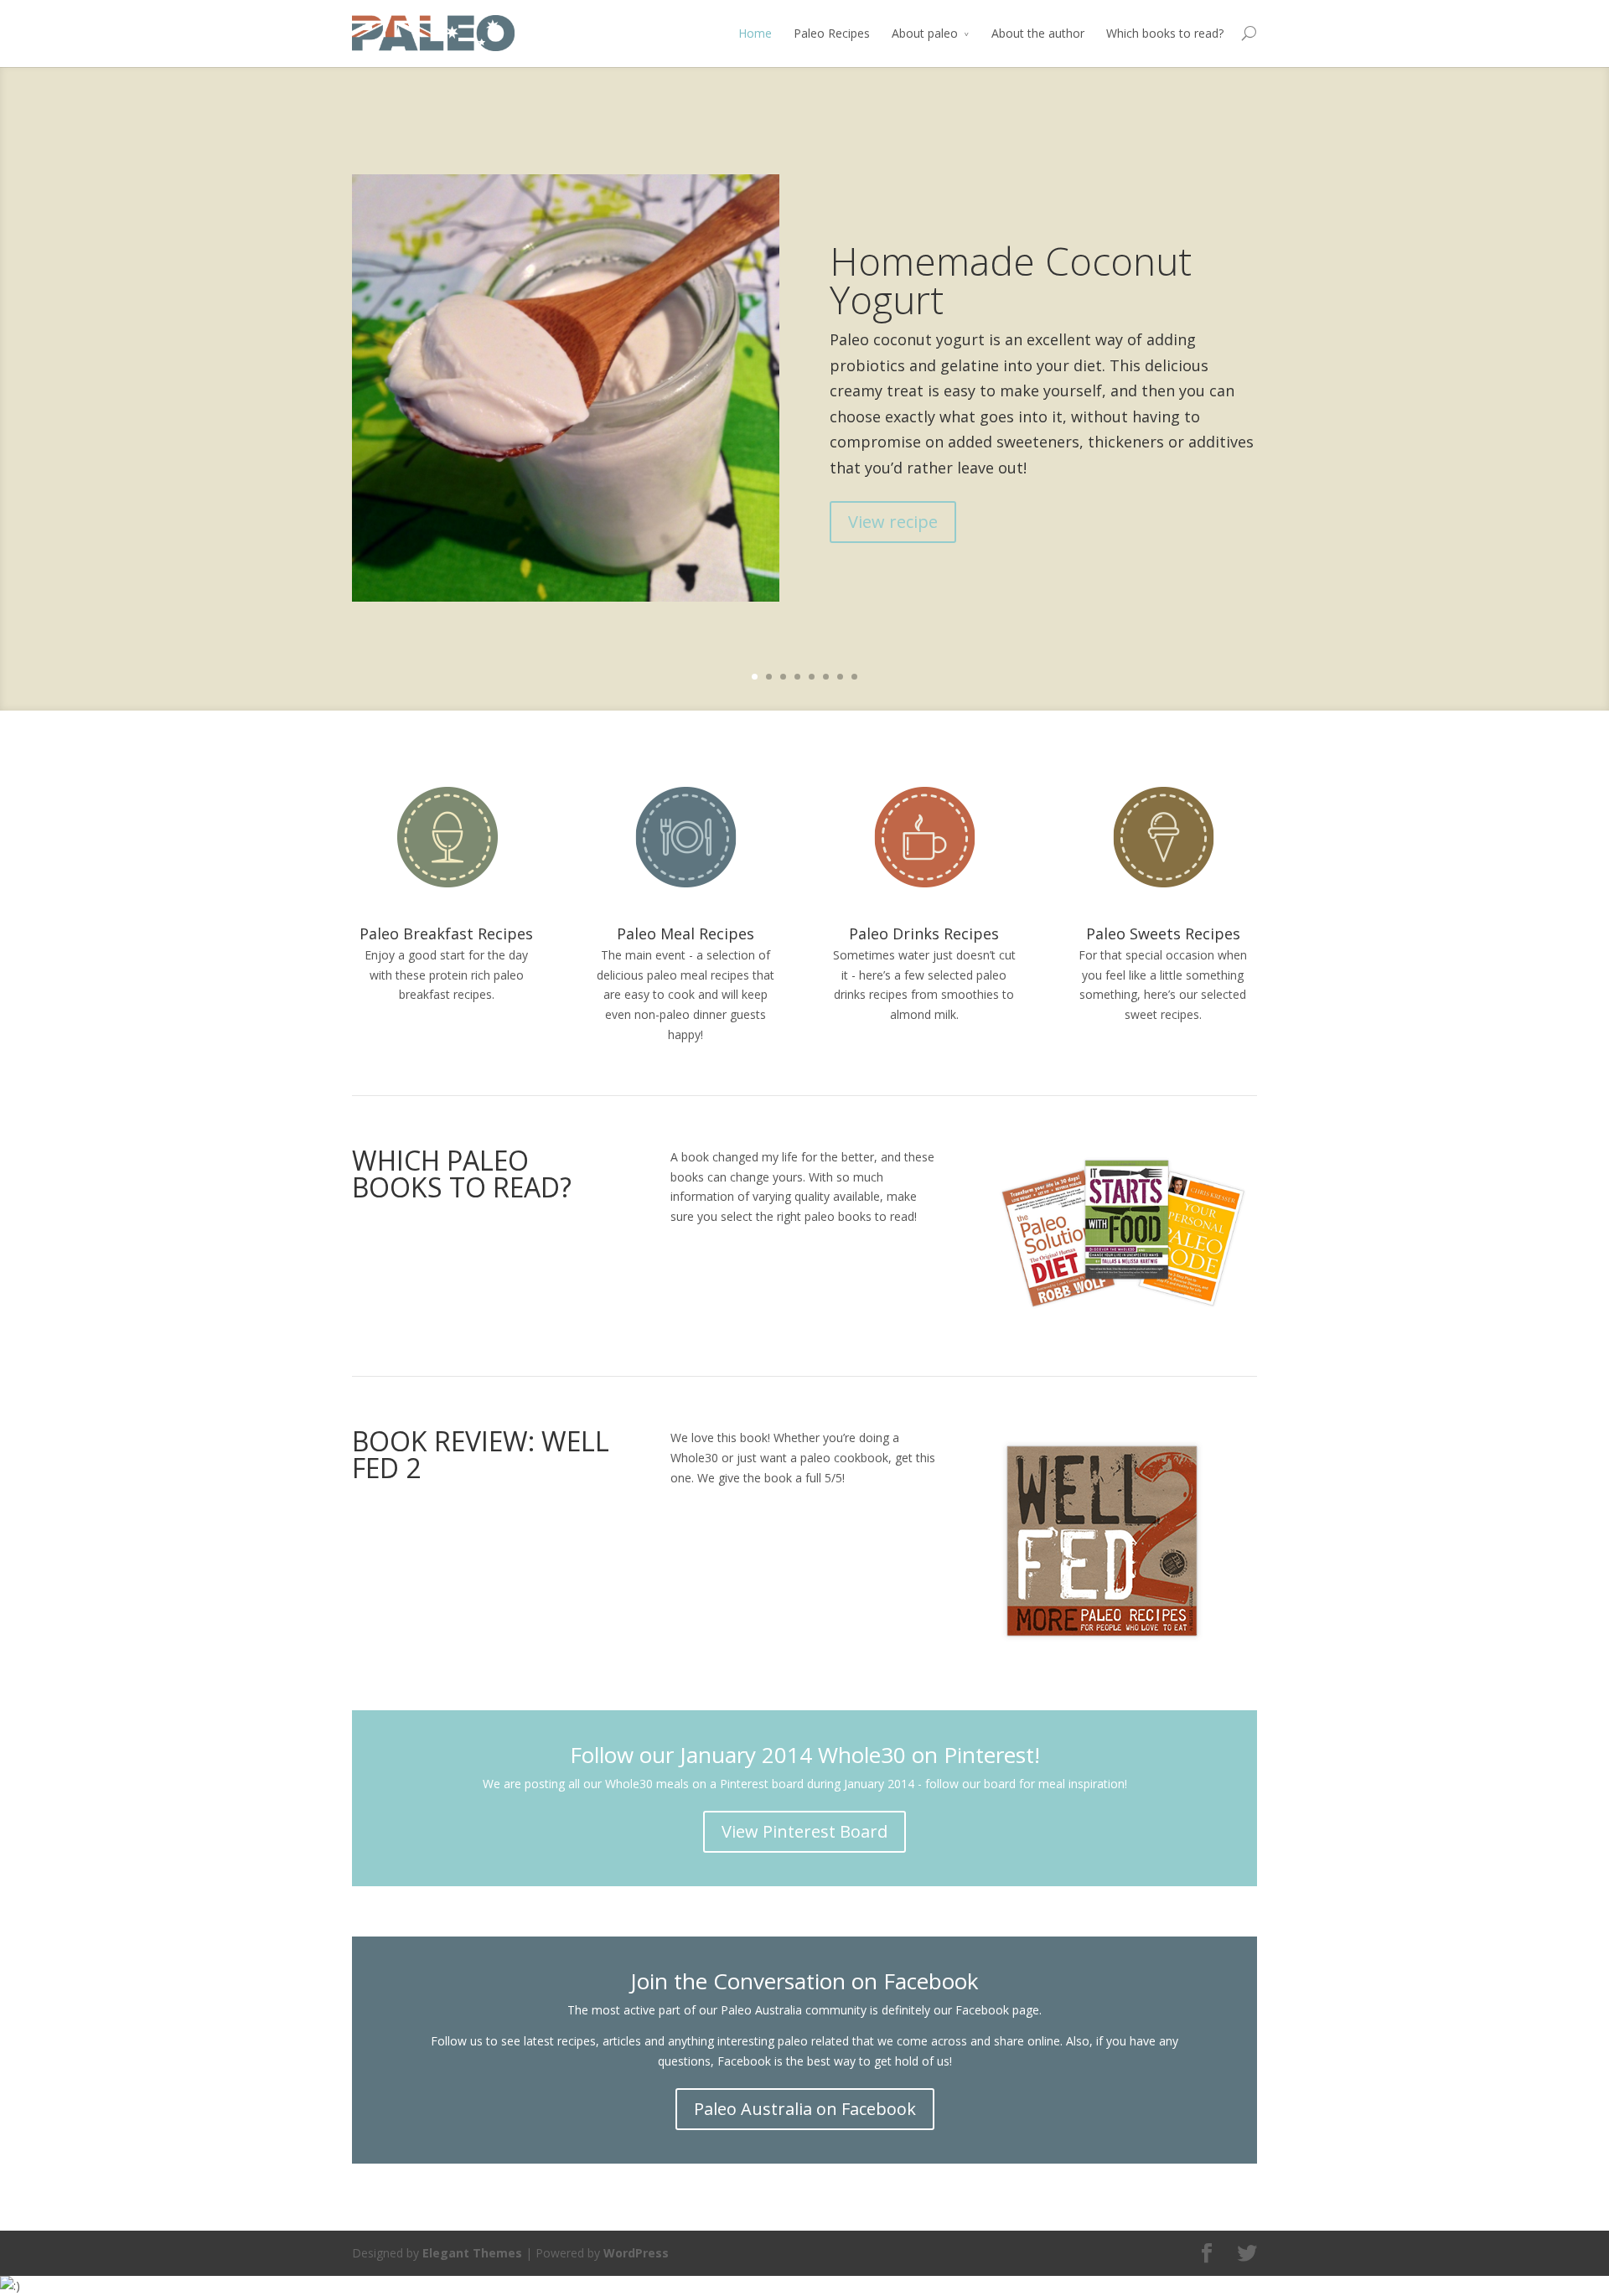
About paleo (925, 33)
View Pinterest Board (804, 1831)
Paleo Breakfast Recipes (446, 933)
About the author (1038, 33)
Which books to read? (1165, 33)
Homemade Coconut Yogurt (1011, 280)
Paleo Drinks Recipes (924, 933)
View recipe (893, 522)
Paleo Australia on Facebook (805, 2109)
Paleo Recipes (832, 33)
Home (755, 33)
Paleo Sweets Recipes (1163, 933)
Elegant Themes (472, 2253)
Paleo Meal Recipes (686, 933)
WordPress (636, 2253)
